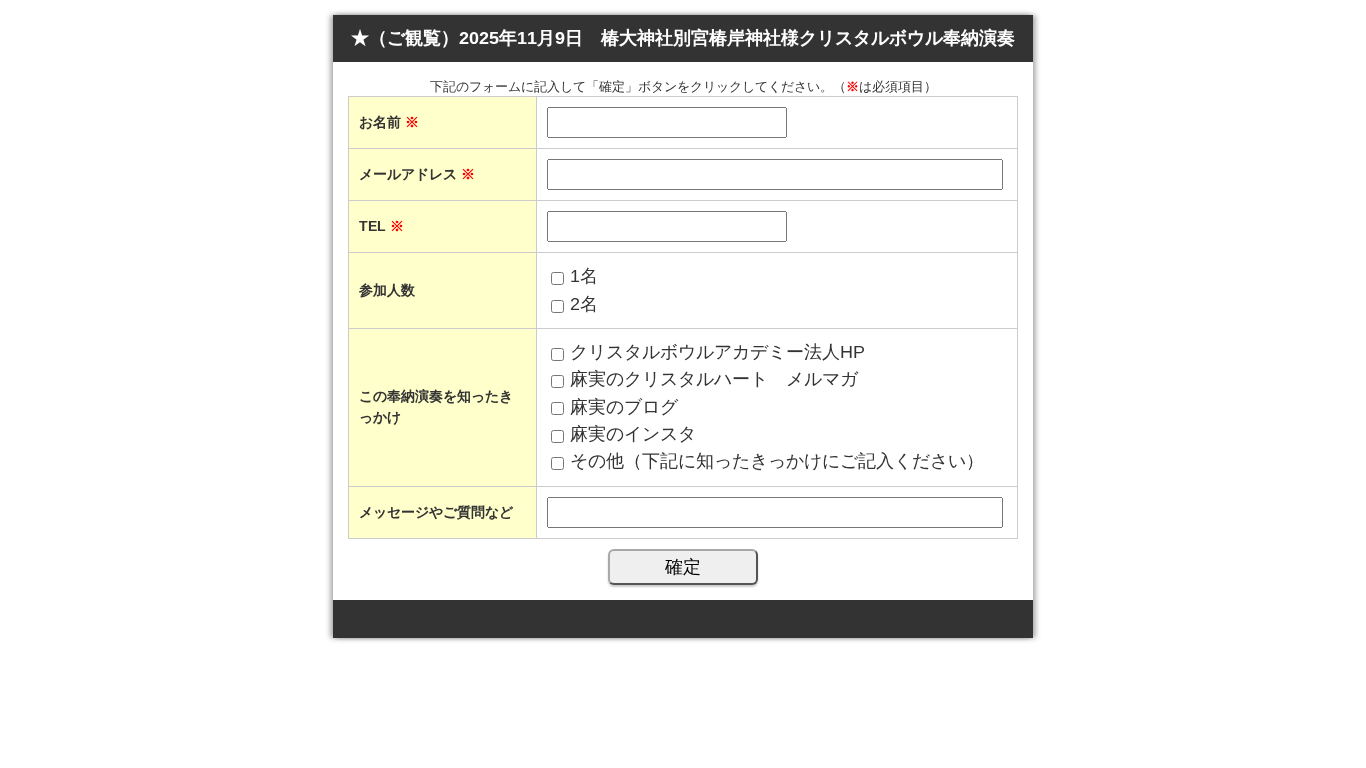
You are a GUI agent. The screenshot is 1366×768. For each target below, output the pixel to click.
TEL (381, 226)
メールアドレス (417, 174)
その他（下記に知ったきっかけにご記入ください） (777, 461)
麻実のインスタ (633, 434)
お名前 (389, 122)
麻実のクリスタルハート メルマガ (714, 379)
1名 (584, 276)
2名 (584, 304)
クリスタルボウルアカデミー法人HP (717, 352)
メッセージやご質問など (436, 512)
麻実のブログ (624, 407)
